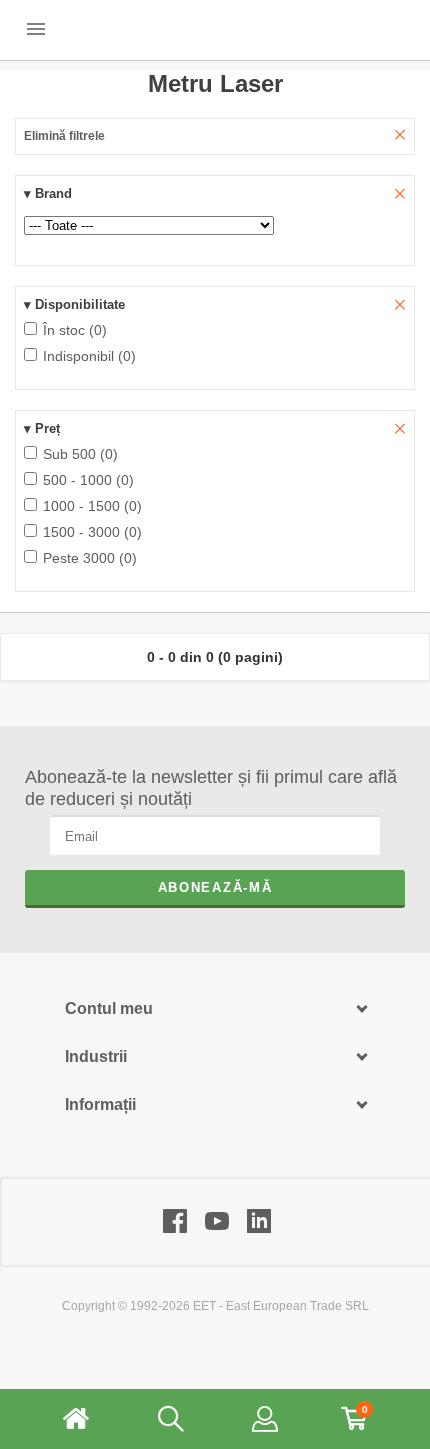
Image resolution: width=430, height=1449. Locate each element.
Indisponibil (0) (87, 356)
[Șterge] (400, 194)
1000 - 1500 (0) (90, 506)
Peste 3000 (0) (88, 558)
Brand (48, 193)
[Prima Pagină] (76, 1419)
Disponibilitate (74, 304)
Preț (42, 428)
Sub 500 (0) (78, 454)
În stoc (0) (73, 330)
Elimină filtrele (64, 136)
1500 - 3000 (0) (90, 532)
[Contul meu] (265, 1419)
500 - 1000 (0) (86, 480)
